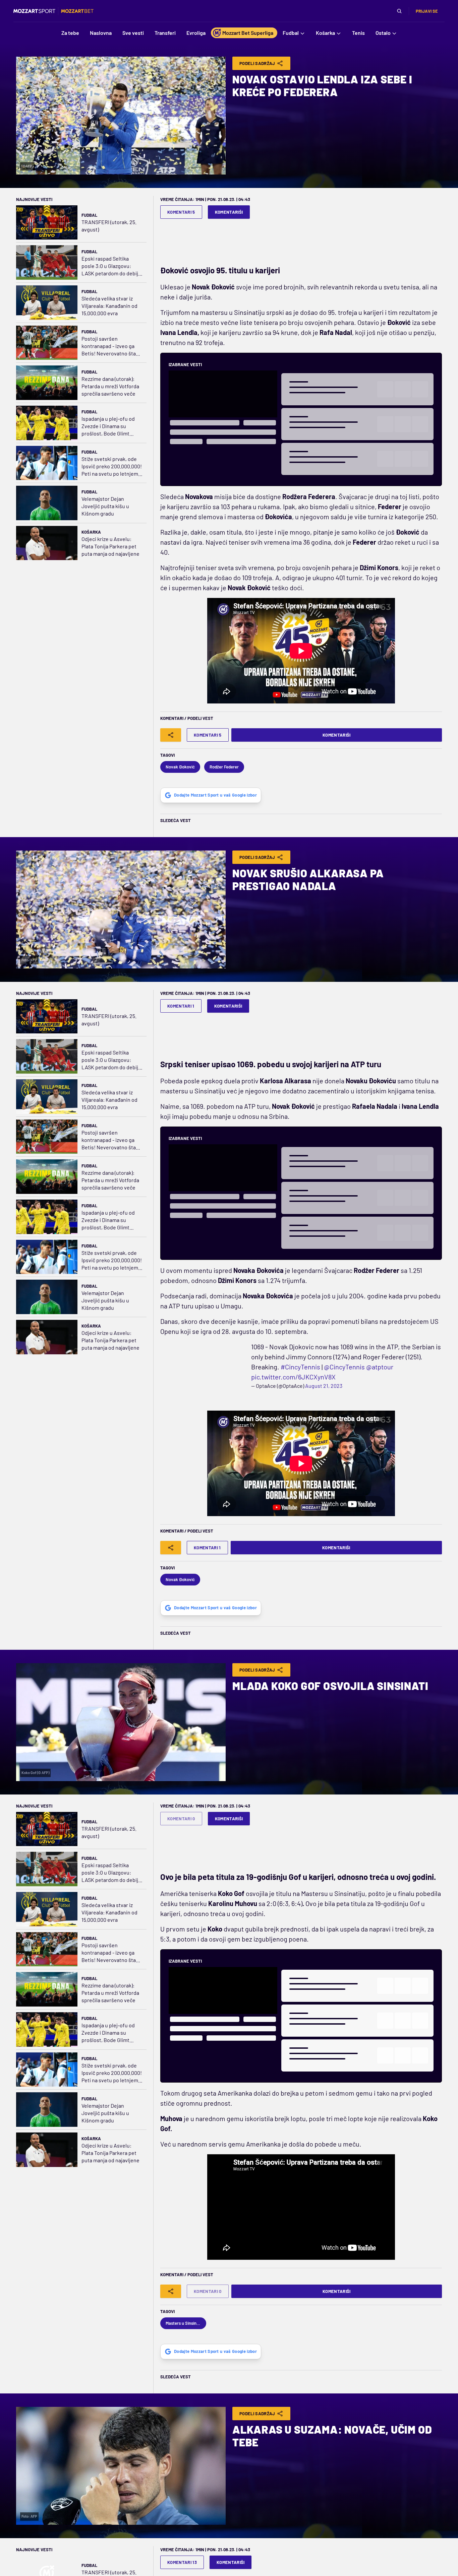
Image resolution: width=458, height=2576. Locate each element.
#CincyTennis (300, 1357)
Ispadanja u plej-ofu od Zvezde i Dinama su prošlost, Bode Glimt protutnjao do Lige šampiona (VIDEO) (108, 426)
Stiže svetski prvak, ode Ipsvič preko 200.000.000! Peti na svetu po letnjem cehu (112, 466)
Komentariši (229, 212)
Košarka (91, 532)
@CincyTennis (344, 1357)
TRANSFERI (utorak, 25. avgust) (109, 226)
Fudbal (89, 215)
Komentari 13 (182, 2552)
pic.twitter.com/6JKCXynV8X (203, 1367)
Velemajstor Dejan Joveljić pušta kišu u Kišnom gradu (105, 506)
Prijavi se (427, 11)
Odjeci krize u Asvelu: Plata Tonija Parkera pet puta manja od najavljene (110, 546)
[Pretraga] (399, 11)
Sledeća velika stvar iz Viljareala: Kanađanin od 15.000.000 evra (109, 306)
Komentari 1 (181, 1006)
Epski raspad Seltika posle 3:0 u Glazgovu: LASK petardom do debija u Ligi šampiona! (111, 266)
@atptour (379, 1357)
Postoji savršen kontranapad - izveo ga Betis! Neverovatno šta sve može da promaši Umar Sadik (109, 346)
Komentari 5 (181, 212)
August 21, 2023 (233, 1376)
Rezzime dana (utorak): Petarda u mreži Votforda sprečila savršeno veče (110, 386)
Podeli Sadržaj (257, 63)
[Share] (171, 735)
